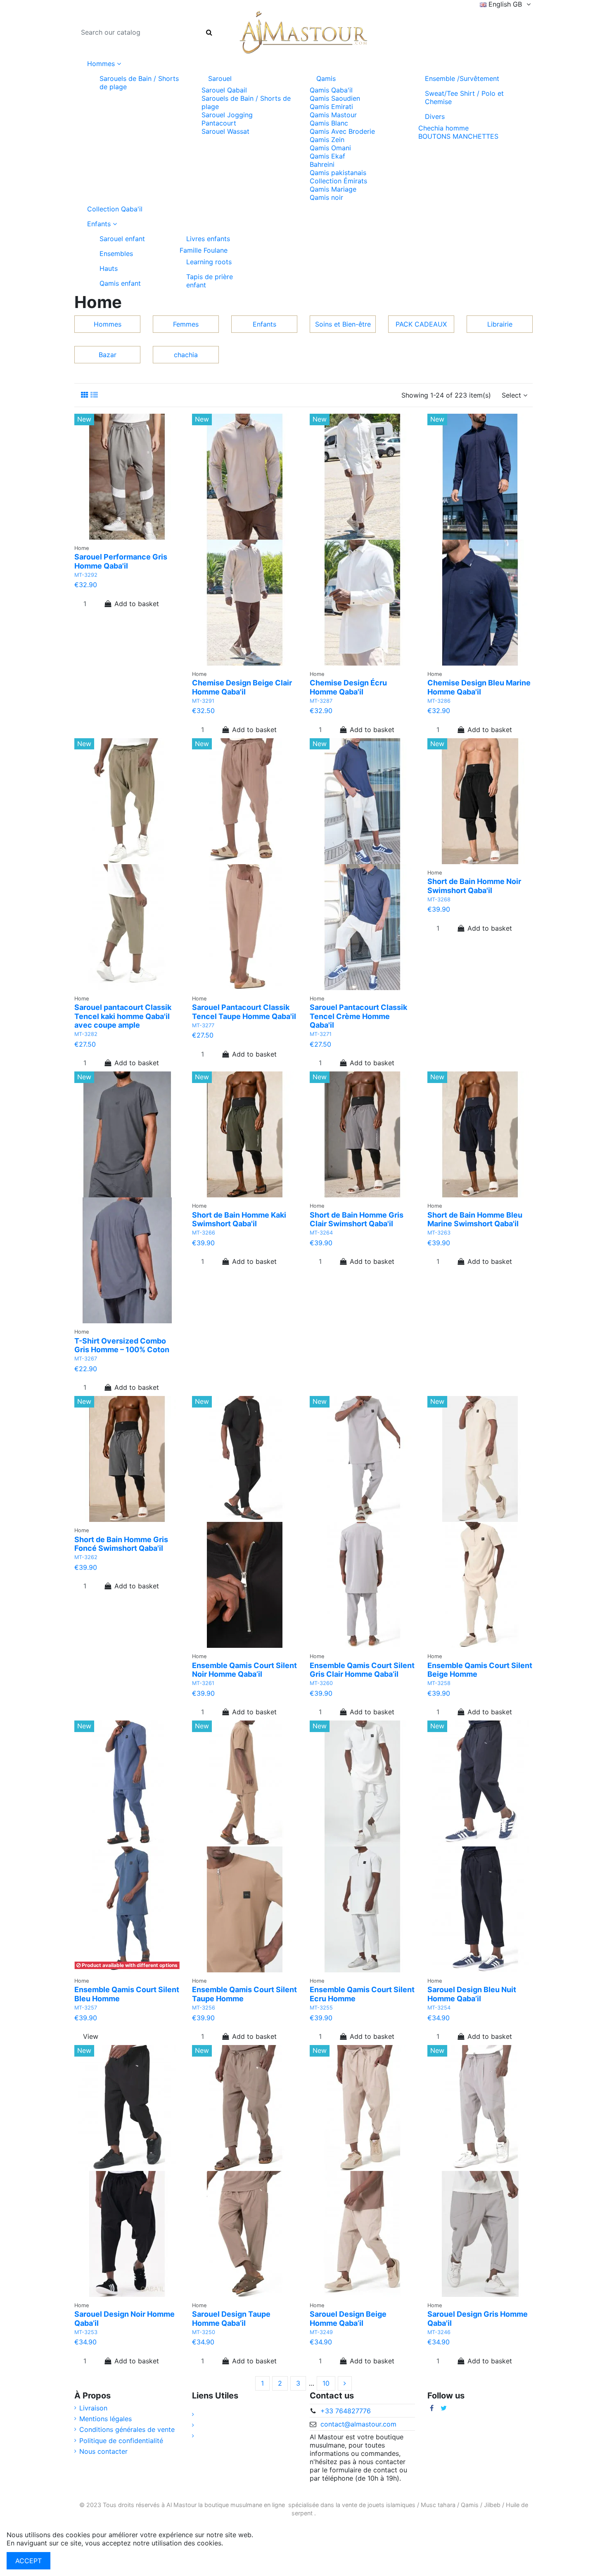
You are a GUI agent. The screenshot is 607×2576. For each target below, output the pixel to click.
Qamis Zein (327, 140)
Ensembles (116, 254)
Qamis (326, 78)
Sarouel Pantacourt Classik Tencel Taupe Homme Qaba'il (244, 1012)
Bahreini (322, 164)
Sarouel (220, 78)
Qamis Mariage (333, 189)
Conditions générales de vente (127, 2429)
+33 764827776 (346, 2411)
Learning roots (209, 262)
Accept (28, 2561)
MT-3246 (439, 2332)
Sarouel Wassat (225, 131)
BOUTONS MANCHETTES (458, 136)
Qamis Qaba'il (331, 90)
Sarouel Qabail (224, 90)
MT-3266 (204, 1233)
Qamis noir (326, 197)
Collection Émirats (338, 181)
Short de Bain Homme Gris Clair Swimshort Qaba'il (357, 1219)
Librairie (500, 324)
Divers (435, 116)
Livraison (93, 2408)
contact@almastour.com (358, 2424)
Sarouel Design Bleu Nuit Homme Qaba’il (472, 1994)
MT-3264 (321, 1233)
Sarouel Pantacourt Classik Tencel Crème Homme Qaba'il (358, 1016)
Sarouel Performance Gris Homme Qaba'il (121, 561)
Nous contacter (103, 2451)
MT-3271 (321, 1034)
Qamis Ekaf (327, 156)
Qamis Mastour (333, 115)
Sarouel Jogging (227, 115)
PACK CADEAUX (421, 324)
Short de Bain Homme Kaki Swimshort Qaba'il (239, 1219)
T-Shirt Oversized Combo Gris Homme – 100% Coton (122, 1345)
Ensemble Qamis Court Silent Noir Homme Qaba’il (244, 1670)
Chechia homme (443, 128)
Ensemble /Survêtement (462, 78)
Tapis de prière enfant (210, 281)
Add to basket (137, 604)
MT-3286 (439, 701)
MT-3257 (86, 2008)
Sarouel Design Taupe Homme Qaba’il (231, 2319)
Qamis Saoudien (335, 98)
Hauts (109, 268)
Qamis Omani (330, 148)
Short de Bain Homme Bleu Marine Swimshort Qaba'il (475, 1219)
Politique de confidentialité (121, 2441)
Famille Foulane (204, 250)
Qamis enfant (120, 283)
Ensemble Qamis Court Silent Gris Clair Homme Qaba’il (362, 1670)
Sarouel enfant (122, 239)
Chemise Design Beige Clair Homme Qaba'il (242, 687)
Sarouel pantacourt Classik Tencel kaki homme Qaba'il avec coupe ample (123, 1016)
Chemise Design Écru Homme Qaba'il (348, 687)
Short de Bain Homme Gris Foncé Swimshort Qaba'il (121, 1544)
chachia (186, 355)
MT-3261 (203, 1683)
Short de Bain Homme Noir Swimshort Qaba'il (474, 886)
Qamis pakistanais (338, 173)
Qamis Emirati (331, 107)
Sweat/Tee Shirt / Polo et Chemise (464, 97)
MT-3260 (321, 1683)
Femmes (186, 324)
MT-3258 (439, 1683)
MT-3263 (439, 1233)
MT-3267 (86, 1359)
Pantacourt (219, 123)
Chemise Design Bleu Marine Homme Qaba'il (479, 687)
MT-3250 (204, 2332)
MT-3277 (203, 1025)
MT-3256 (204, 2008)
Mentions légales (106, 2419)
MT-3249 (321, 2332)
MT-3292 (86, 575)
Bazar (108, 355)
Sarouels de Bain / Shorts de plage (139, 83)
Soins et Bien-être (343, 324)
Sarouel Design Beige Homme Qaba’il (348, 2319)
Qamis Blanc (329, 123)
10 (326, 2383)
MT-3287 (321, 701)
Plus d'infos (243, 2543)
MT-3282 (86, 1034)
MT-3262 (86, 1557)
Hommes (108, 324)
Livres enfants (208, 239)
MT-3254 (439, 2008)
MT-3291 (203, 701)
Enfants (264, 324)
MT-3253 (86, 2332)
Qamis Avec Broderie (342, 131)
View (91, 2036)
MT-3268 (439, 899)
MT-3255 (321, 2008)
